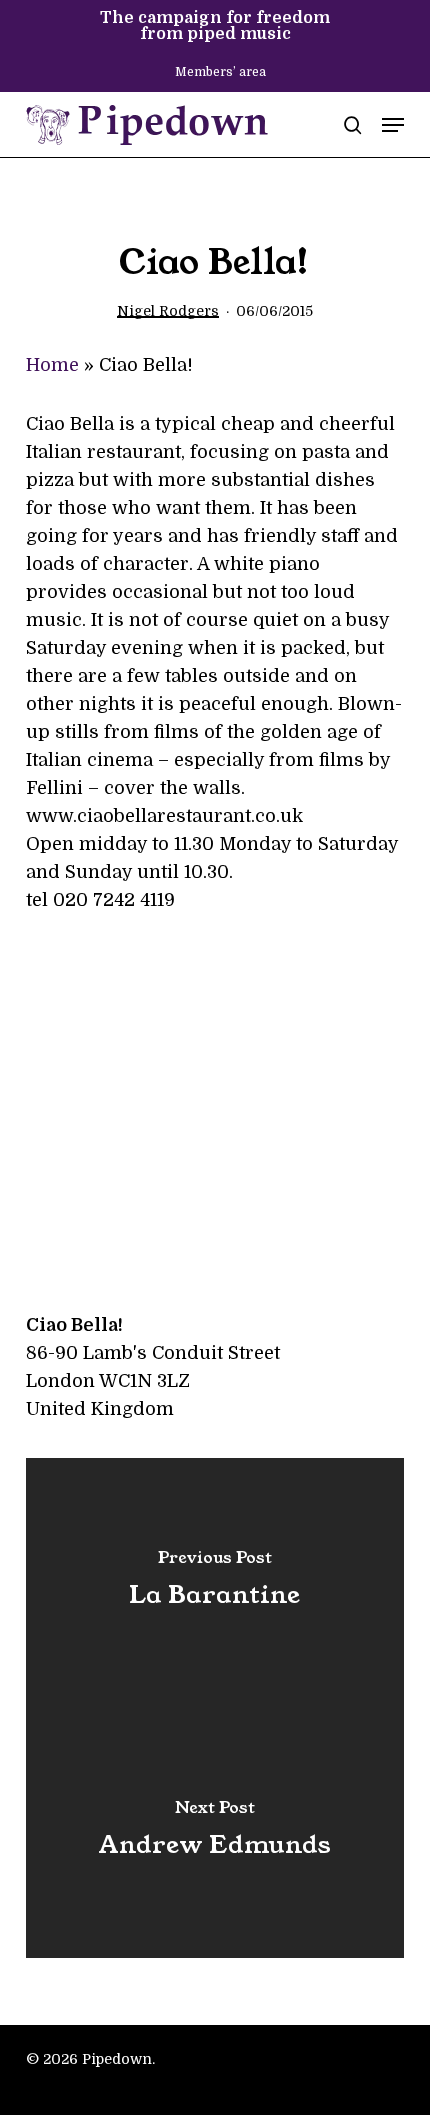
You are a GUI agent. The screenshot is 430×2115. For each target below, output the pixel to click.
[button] (393, 125)
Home (52, 365)
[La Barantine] (215, 1583)
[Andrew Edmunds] (215, 1833)
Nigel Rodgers (168, 311)
